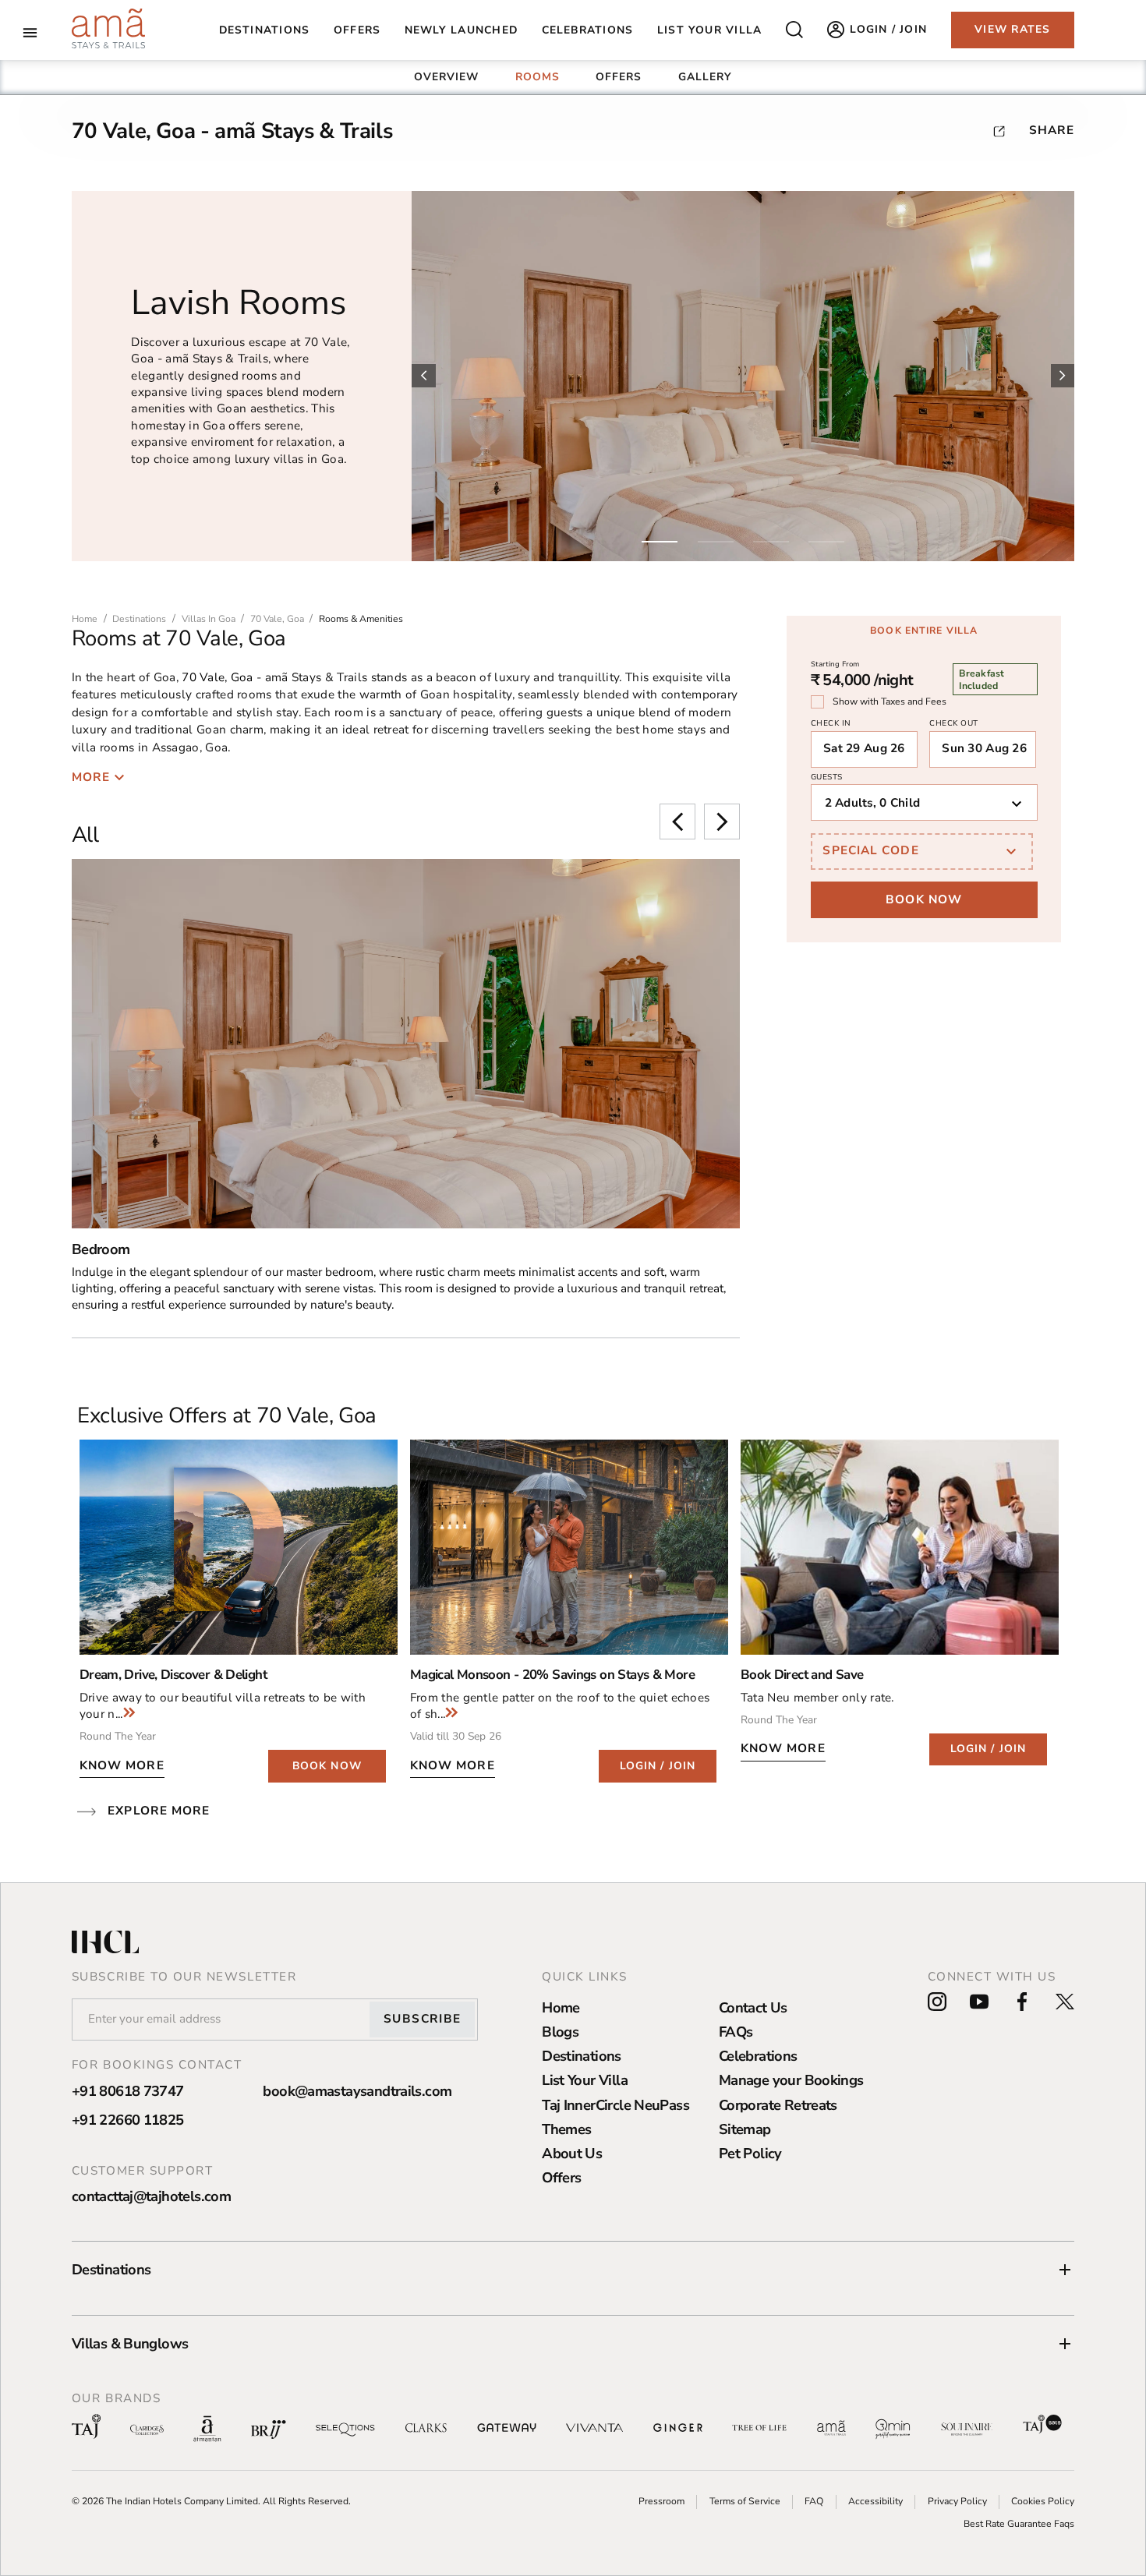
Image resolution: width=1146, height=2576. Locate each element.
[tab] (447, 77)
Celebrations (758, 2056)
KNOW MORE (122, 1765)
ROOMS (538, 77)
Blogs (560, 2032)
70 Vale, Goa (217, 677)
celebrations (588, 30)
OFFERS (619, 77)
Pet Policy (750, 2153)
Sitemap (745, 2129)
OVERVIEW (447, 77)
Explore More (159, 1811)
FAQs (736, 2032)
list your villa (709, 30)
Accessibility (875, 2501)
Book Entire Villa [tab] (924, 631)
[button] (573, 2270)
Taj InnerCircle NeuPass (615, 2105)
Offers (561, 2177)
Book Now (924, 899)
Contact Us (753, 2007)
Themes (566, 2129)
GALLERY (706, 77)
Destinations (265, 30)
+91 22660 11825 (128, 2120)
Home (561, 2007)
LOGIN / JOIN (658, 1766)
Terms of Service (745, 2501)
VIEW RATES (1012, 29)
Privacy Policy (957, 2501)
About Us (572, 2153)
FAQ (814, 2501)
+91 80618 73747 (128, 2091)
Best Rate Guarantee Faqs (1019, 2524)
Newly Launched (461, 30)
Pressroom (661, 2501)
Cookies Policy (1043, 2501)
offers (357, 30)
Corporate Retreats (778, 2105)
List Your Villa (585, 2080)
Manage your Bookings (791, 2080)
